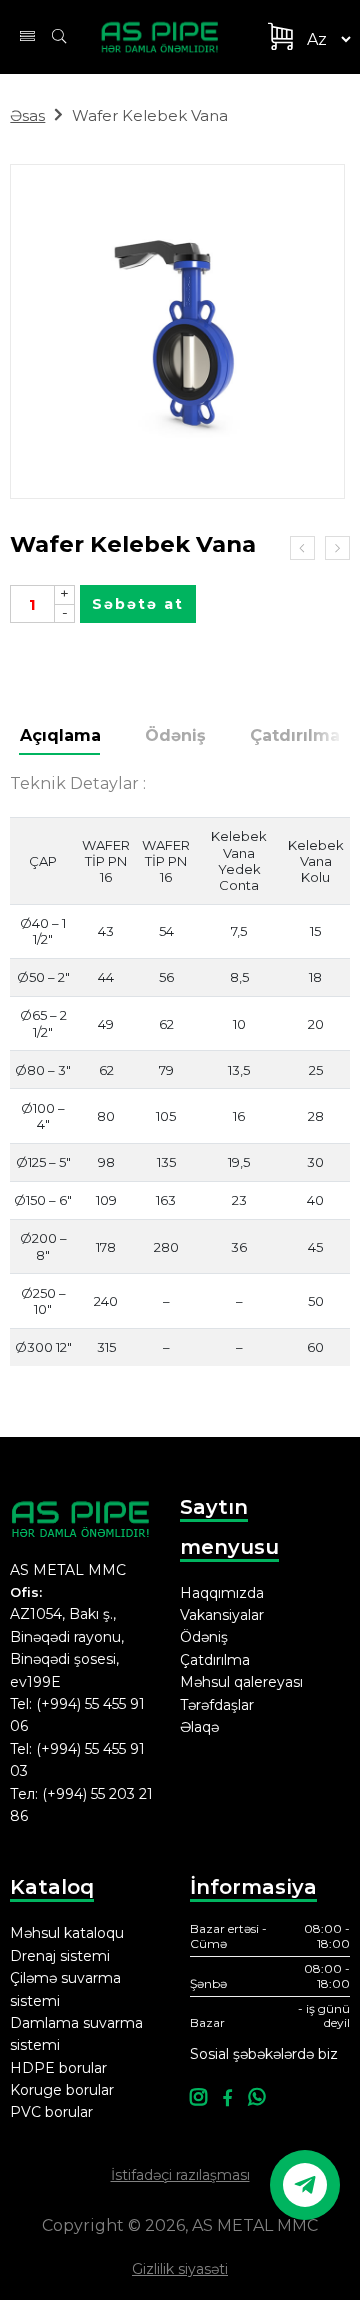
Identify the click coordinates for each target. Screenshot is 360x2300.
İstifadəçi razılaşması (180, 2175)
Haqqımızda (222, 1593)
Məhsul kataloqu (67, 1933)
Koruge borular (62, 2090)
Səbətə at (138, 604)
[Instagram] (198, 2098)
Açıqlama (60, 735)
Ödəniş (175, 735)
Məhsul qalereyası (241, 1682)
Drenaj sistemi (60, 1956)
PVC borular (51, 2112)
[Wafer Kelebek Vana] (177, 331)
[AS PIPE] (168, 37)
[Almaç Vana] (302, 548)
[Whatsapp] (256, 2098)
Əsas (27, 115)
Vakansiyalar (222, 1615)
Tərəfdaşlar (217, 1705)
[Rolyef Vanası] (337, 548)
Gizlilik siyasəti (180, 2269)
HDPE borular (58, 2068)
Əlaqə (199, 1727)
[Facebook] (227, 2098)
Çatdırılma (295, 735)
